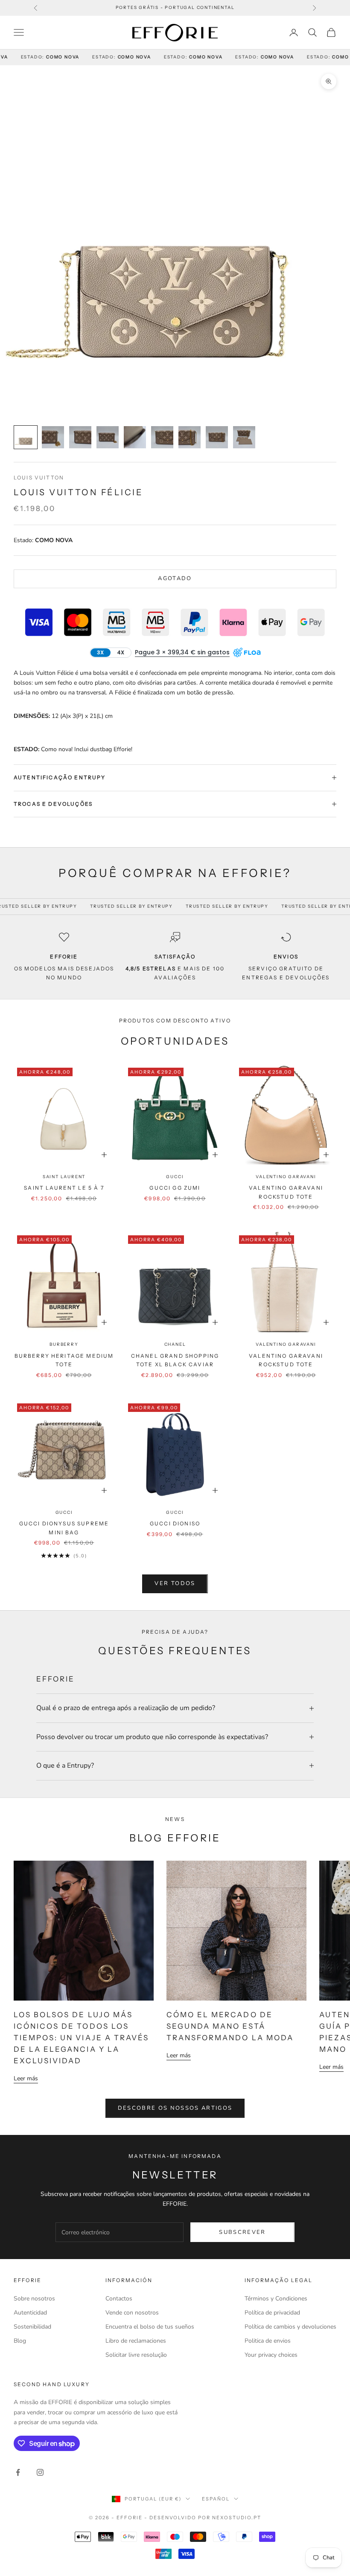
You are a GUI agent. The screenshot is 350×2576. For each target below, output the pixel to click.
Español (216, 2499)
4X (121, 652)
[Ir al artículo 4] (108, 437)
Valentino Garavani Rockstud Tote (286, 1192)
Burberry (64, 1344)
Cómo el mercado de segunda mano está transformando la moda (230, 2026)
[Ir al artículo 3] (80, 437)
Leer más (26, 2078)
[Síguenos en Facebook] (18, 2472)
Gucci (175, 1177)
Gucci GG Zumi (175, 1188)
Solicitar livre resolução (136, 2355)
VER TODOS (175, 1583)
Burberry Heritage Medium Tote (64, 1360)
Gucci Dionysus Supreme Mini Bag (64, 1528)
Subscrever (242, 2232)
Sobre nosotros (34, 2299)
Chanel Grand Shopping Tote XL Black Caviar (175, 1360)
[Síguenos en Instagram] (40, 2472)
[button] (182, 652)
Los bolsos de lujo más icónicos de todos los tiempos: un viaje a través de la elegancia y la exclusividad (81, 2038)
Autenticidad (30, 2313)
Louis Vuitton (39, 478)
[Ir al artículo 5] (135, 437)
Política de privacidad (272, 2313)
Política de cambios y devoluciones (290, 2327)
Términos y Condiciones (276, 2299)
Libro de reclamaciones (136, 2341)
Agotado (175, 578)
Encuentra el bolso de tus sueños (150, 2327)
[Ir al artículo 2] (53, 437)
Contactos (119, 2299)
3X (100, 652)
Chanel (175, 1344)
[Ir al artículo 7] (190, 437)
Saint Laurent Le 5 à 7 (64, 1188)
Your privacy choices (271, 2355)
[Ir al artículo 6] (162, 437)
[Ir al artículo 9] (244, 437)
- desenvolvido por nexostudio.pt (203, 2518)
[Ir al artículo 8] (217, 437)
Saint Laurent (64, 1177)
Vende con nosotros (132, 2313)
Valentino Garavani (286, 1177)
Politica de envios (268, 2341)
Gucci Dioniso (175, 1523)
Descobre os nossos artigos (175, 2108)
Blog (20, 2341)
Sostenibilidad (32, 2327)
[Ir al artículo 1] (26, 437)
